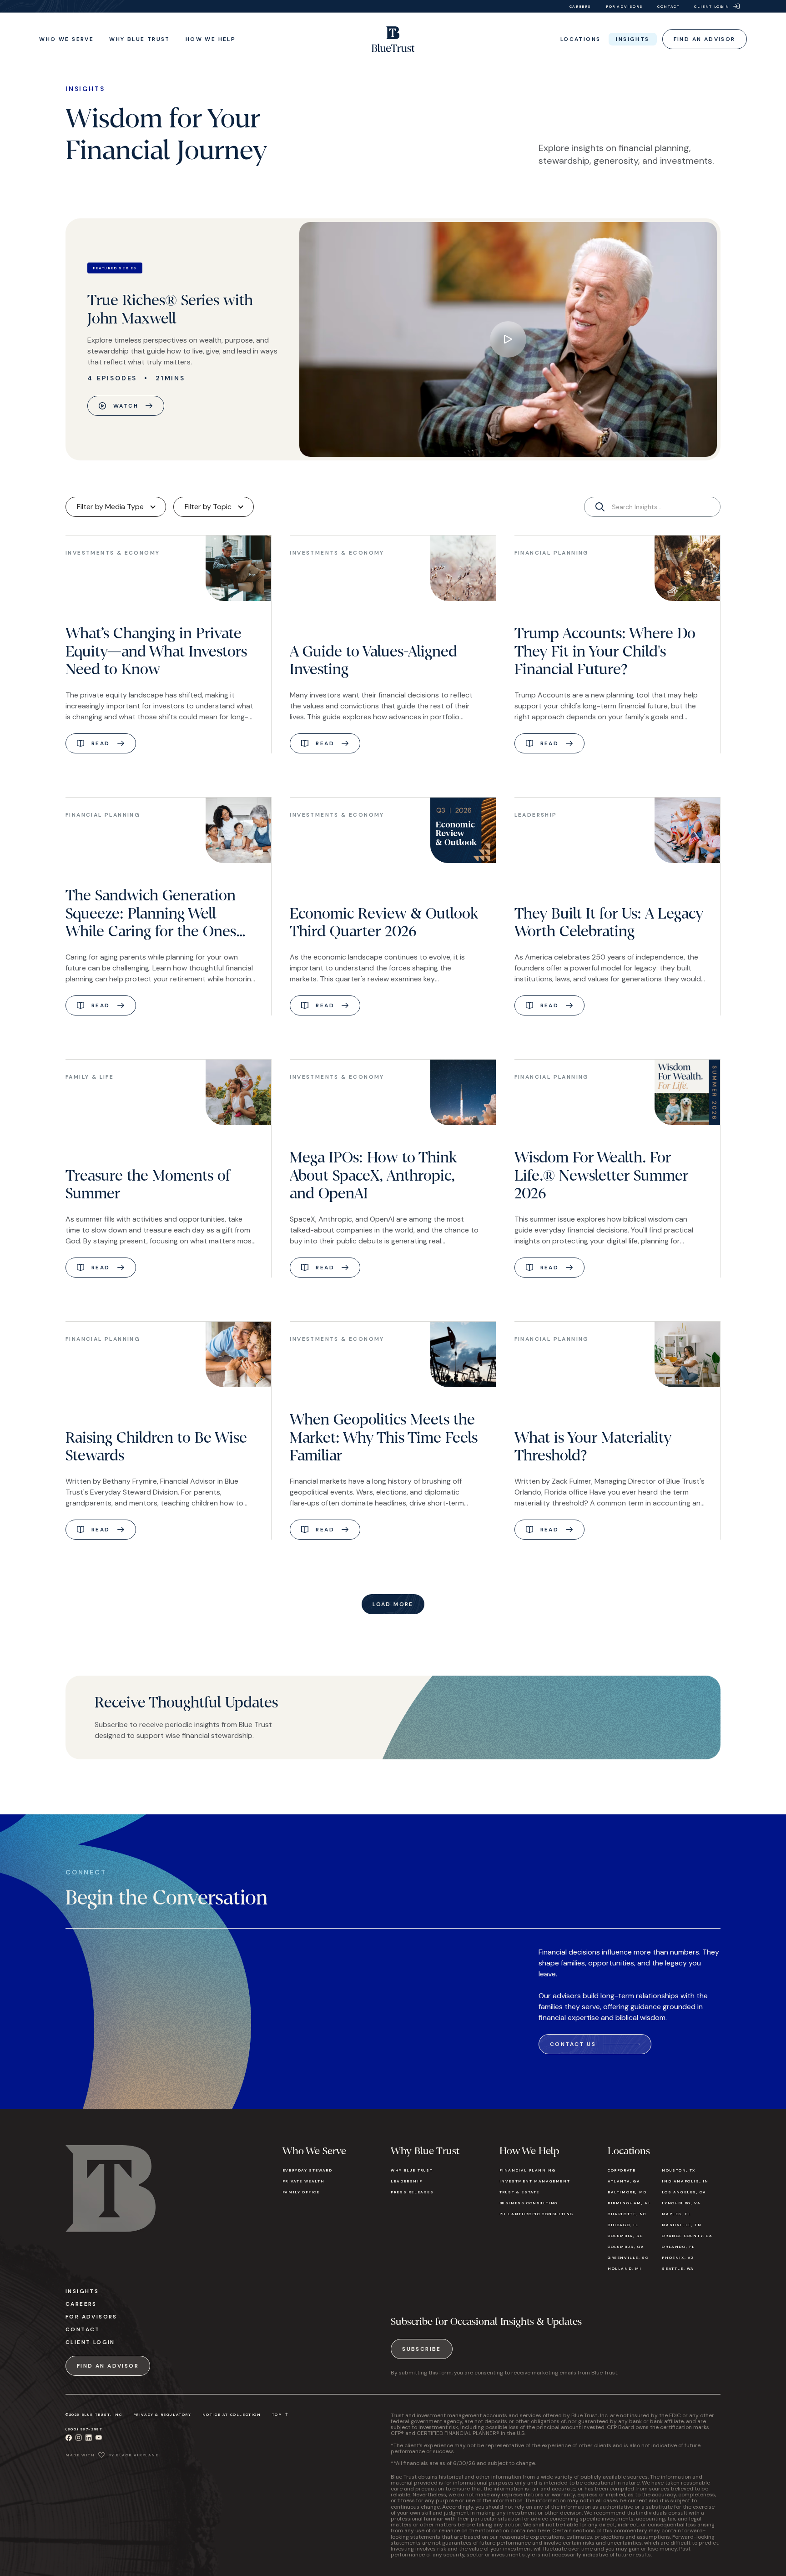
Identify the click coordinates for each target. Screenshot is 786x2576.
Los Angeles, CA (684, 2192)
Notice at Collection (232, 2414)
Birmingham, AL (629, 2203)
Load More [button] (393, 1604)
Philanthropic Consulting (537, 2214)
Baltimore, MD (627, 2192)
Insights (82, 2291)
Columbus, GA (626, 2247)
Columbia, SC (625, 2236)
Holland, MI (625, 2268)
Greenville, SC (628, 2258)
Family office (301, 2192)
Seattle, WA (678, 2268)
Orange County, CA (687, 2236)
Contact (83, 2329)
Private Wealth (303, 2181)
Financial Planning (528, 2170)
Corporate (622, 2170)
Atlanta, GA (624, 2181)
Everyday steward (307, 2170)
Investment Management (535, 2181)
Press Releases (412, 2192)
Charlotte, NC (627, 2214)
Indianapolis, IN (685, 2181)
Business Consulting (529, 2203)
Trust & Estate (519, 2192)
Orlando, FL (678, 2247)
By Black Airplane (133, 2455)
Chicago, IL (623, 2225)
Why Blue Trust (412, 2170)
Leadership (406, 2181)
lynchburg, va (681, 2203)
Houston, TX (679, 2170)
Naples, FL (676, 2214)
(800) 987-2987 (84, 2429)
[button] (66, 39)
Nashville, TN (682, 2225)
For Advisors (91, 2317)
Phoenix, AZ (678, 2258)
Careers (81, 2304)
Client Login (90, 2342)
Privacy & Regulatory (162, 2414)
